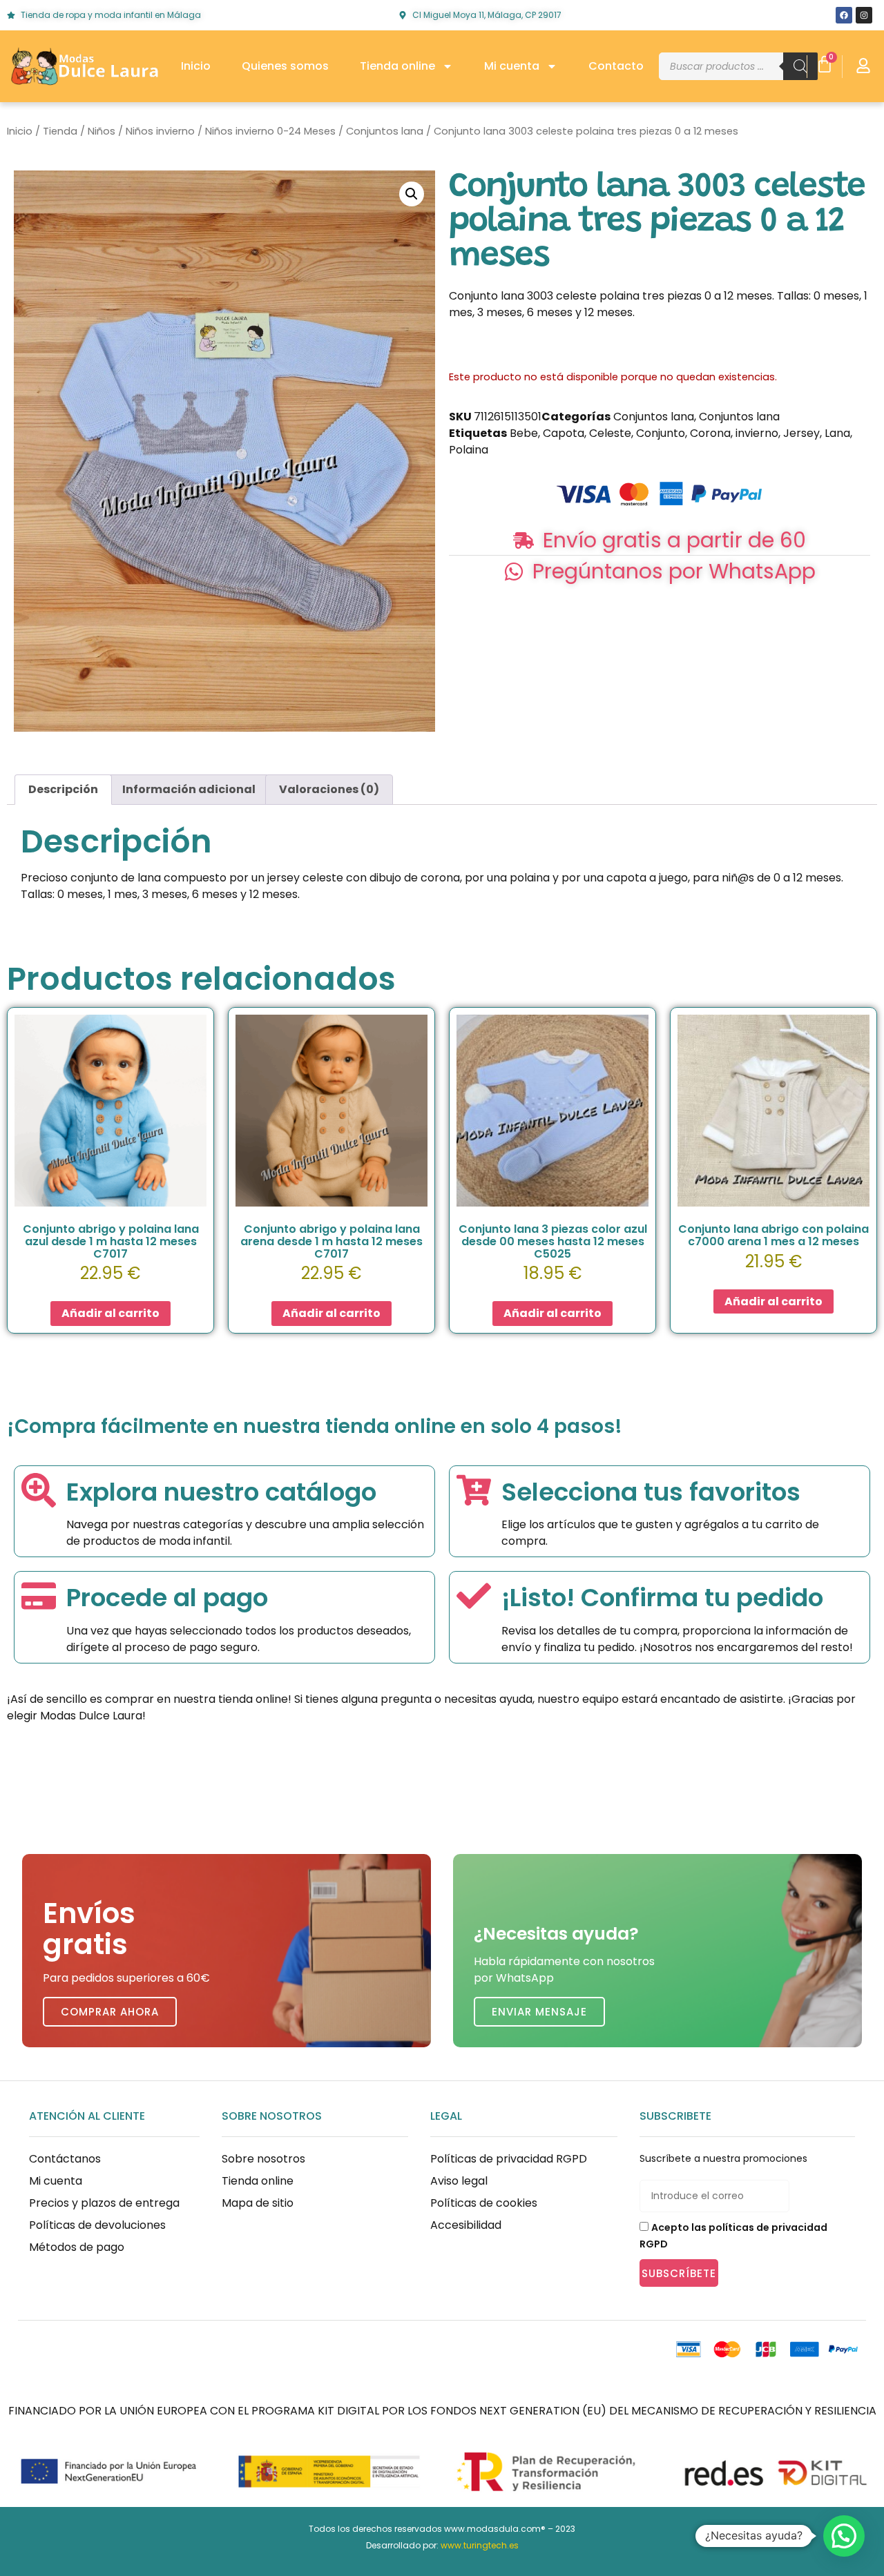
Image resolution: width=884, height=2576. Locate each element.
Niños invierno (160, 131)
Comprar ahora (110, 2012)
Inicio (196, 66)
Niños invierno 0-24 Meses (270, 131)
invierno (757, 433)
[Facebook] (844, 15)
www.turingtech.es (480, 2545)
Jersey (801, 433)
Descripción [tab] (63, 789)
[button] (412, 194)
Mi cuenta (512, 66)
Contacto (616, 66)
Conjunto (661, 433)
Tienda (60, 131)
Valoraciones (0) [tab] (329, 789)
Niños (102, 131)
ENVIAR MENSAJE (539, 2012)
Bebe (524, 433)
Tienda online (397, 66)
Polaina (469, 450)
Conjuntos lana (385, 131)
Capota (564, 433)
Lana (837, 433)
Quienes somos (285, 66)
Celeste (610, 433)
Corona (710, 433)
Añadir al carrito (110, 1313)
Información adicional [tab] (189, 789)
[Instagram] (864, 15)
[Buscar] (800, 66)
